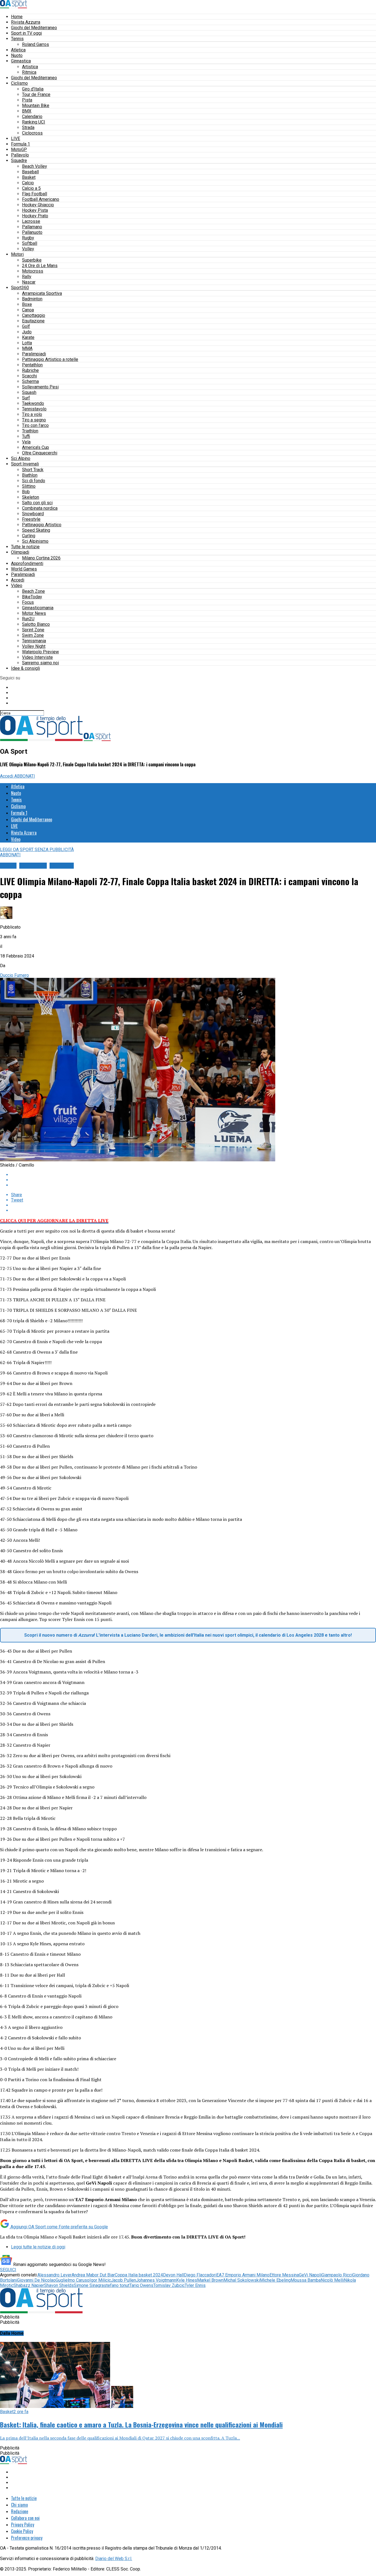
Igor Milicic (100, 2280)
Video (17, 585)
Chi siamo (19, 2505)
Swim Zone (33, 635)
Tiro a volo (32, 414)
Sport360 (20, 288)
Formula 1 (21, 144)
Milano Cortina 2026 (41, 558)
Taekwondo (33, 403)
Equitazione (33, 321)
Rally (27, 277)
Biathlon (30, 475)
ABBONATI (25, 776)
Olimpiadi (20, 552)
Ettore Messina (284, 2275)
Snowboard (33, 514)
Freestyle (31, 519)
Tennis (17, 39)
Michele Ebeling (275, 2280)
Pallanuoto (32, 232)
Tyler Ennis (195, 2285)
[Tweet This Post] (194, 1180)
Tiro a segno (34, 420)
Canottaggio (34, 315)
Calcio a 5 (31, 188)
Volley (28, 249)
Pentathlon (32, 365)
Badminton (32, 299)
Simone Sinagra (89, 2285)
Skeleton (31, 497)
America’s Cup (36, 447)
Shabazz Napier (29, 2285)
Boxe (27, 304)
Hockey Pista (35, 210)
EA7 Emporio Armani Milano (243, 2275)
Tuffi (26, 436)
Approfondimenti (27, 563)
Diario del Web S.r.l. (114, 2559)
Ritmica (29, 72)
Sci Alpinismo (35, 541)
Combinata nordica (40, 508)
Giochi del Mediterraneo (34, 28)
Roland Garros (36, 44)
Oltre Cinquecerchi (40, 453)
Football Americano (41, 199)
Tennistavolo (34, 409)
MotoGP (19, 149)
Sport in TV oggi (26, 33)
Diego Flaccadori (200, 2275)
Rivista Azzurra (26, 22)
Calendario (32, 116)
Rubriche (30, 370)
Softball (30, 243)
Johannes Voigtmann (156, 2280)
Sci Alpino (21, 458)
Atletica (18, 50)
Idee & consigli (25, 668)
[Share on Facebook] (194, 1175)
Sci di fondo (34, 481)
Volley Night (34, 646)
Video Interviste (37, 657)
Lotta (27, 343)
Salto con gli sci (37, 503)
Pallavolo (20, 155)
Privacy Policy (23, 2525)
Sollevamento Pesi (40, 387)
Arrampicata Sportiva (42, 293)
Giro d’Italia (33, 89)
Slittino (29, 486)
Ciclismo (19, 83)
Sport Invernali (25, 464)
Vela (26, 442)
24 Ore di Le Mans (40, 266)
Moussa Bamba (306, 2280)
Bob (26, 492)
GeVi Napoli (310, 2275)
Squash (29, 392)
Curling (29, 536)
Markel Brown (210, 2280)
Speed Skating (36, 530)
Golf (26, 326)
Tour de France (36, 94)
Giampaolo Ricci (337, 2275)
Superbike (32, 260)
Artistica (30, 67)
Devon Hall (173, 2275)
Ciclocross (32, 133)
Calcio (28, 183)
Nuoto (17, 55)
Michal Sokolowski (242, 2280)
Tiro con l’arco (35, 425)
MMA (27, 348)
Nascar (29, 282)
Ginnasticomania (38, 608)
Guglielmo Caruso (73, 2280)
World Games (24, 569)
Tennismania (34, 641)
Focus (28, 602)
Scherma (30, 381)
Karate (28, 337)
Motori (17, 254)
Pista (27, 100)
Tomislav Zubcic (169, 2285)
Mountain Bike (36, 105)
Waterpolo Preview (40, 652)
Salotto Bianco (36, 624)
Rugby (28, 238)
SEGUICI (8, 2270)
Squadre (19, 161)
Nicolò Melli (332, 2280)
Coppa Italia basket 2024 (139, 2275)
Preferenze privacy (27, 2538)
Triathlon (30, 431)
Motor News (34, 613)
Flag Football (35, 194)
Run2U (28, 619)
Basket (29, 177)
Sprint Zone (33, 630)
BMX (27, 111)
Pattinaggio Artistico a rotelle (50, 359)
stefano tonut (117, 2285)
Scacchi (29, 376)
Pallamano (32, 227)
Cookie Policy (22, 2531)
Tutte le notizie (25, 547)
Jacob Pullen (123, 2280)
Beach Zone (33, 591)
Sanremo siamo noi (40, 663)
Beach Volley (35, 166)
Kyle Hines (187, 2280)
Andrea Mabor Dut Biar (93, 2275)
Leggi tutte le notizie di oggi (38, 2247)
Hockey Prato (35, 216)
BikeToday (32, 597)
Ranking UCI (34, 122)
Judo (27, 332)
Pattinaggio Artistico (42, 525)
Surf (26, 398)
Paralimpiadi (34, 354)
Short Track (33, 470)
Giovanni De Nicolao (36, 2280)
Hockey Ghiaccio (38, 205)
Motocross (33, 271)
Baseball (30, 172)
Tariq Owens (141, 2285)
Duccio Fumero (14, 975)
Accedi (18, 580)
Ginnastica (21, 61)
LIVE (16, 138)
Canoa (28, 310)
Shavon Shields (59, 2285)
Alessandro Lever (55, 2275)
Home (17, 17)
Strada (28, 127)
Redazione (20, 2511)
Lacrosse (31, 221)
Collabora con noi (25, 2518)
